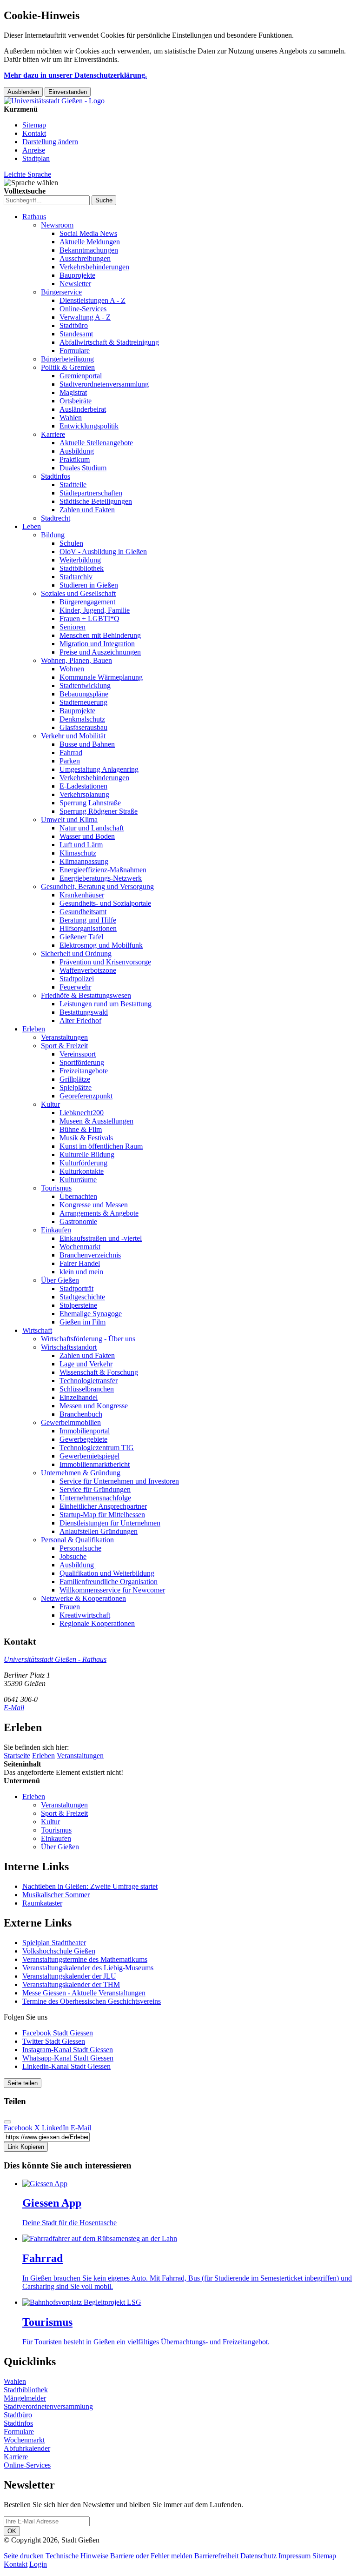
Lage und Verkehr (86, 1364)
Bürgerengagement (87, 602)
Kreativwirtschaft (85, 1615)
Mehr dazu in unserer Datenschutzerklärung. (75, 75)
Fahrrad (71, 753)
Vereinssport (78, 1054)
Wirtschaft (37, 1330)
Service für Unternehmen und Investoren (119, 1481)
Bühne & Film (81, 1129)
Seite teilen (23, 2083)
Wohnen (72, 669)
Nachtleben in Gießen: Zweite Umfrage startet (90, 1886)
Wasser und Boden (87, 836)
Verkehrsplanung (84, 794)
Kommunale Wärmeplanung (101, 677)
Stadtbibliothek (82, 568)
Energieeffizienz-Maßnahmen (103, 870)
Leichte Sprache (27, 174)
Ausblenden (23, 92)
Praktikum (75, 459)
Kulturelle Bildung (87, 1154)
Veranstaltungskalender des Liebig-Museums (88, 1968)
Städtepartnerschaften (91, 493)
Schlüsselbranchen (87, 1389)
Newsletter (75, 284)
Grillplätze (75, 1079)
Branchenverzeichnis (90, 1255)
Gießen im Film (83, 1322)
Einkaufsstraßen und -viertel (101, 1238)
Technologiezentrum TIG (97, 1448)
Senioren (73, 627)
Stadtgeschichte (82, 1297)
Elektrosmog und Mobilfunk (101, 945)
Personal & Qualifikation (77, 1540)
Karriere (53, 434)
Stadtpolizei (77, 979)
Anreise (34, 150)
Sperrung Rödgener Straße (99, 811)
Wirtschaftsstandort (69, 1347)
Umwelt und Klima (69, 820)
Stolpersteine (78, 1305)
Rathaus (34, 217)
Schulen (71, 543)
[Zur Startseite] (54, 101)
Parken (70, 761)
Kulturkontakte (82, 1171)
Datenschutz (258, 2556)
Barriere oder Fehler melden (151, 2556)
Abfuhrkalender (27, 2448)
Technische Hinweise (77, 2556)
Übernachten (78, 1196)
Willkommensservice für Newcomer (112, 1590)
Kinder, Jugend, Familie (95, 610)
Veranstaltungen (64, 1037)
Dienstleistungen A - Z (93, 300)
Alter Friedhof (80, 1020)
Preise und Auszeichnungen (100, 652)
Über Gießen (60, 1280)
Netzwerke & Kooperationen (83, 1598)
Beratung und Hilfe (88, 920)
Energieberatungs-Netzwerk (101, 878)
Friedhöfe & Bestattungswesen (86, 995)
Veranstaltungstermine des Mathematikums (85, 1959)
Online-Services (83, 309)
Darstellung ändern (50, 142)
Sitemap (34, 125)
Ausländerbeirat (83, 409)
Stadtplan (36, 158)
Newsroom (57, 225)
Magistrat (73, 392)
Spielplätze (76, 1087)
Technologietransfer (89, 1381)
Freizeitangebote (84, 1071)
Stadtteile (73, 485)
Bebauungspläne (84, 694)
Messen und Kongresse (94, 1406)
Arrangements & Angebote (99, 1213)
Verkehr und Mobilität (73, 736)
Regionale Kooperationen (97, 1623)
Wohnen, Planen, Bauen (76, 660)
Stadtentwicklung (85, 686)
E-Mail (14, 1708)
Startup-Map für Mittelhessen (102, 1515)
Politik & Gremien (68, 367)
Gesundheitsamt (83, 912)
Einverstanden (68, 92)
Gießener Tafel (81, 937)
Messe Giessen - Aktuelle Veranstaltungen (84, 1993)
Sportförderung (82, 1062)
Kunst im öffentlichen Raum (101, 1146)
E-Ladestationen (83, 786)
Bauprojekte (77, 275)
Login (38, 2564)
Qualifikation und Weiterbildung (107, 1573)
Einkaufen (56, 1230)
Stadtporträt (76, 1288)
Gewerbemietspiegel (89, 1456)
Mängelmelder (25, 2398)
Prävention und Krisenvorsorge (105, 962)
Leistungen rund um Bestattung (106, 1004)
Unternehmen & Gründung (81, 1473)
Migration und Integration (97, 644)
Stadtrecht (56, 518)
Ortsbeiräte (76, 401)
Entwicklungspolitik (89, 426)
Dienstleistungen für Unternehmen (110, 1523)
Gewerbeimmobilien (71, 1422)
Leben (32, 526)
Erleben (34, 1029)
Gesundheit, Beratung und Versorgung (97, 887)
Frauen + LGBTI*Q (89, 619)
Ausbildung (77, 451)
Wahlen (71, 418)
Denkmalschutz (82, 719)
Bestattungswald (84, 1012)
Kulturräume (78, 1180)
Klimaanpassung (84, 861)
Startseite (17, 1756)
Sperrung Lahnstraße (90, 803)
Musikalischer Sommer (56, 1895)
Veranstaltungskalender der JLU (69, 1976)
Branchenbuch (81, 1414)
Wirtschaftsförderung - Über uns (88, 1339)
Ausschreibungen (85, 258)
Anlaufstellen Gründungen (99, 1531)
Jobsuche (73, 1556)
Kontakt (34, 133)
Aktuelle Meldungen (90, 242)
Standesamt (76, 334)
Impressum (294, 2556)
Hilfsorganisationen (88, 928)
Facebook (18, 2128)
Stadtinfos (56, 476)
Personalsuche (80, 1548)
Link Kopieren (26, 2147)
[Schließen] (7, 2122)
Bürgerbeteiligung (67, 359)
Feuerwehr (75, 987)
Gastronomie (78, 1221)
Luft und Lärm (81, 845)
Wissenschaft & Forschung (99, 1372)
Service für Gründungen (95, 1489)
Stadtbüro (74, 325)
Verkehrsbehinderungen (94, 267)
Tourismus (56, 1188)
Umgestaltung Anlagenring (99, 769)
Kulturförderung (83, 1163)
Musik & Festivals (86, 1138)
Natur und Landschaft (92, 828)
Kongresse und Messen (94, 1205)
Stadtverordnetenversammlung (104, 384)
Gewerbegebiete (83, 1439)
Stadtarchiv (76, 577)
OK (12, 2531)
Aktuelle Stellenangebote (96, 443)
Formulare (75, 351)
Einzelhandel (79, 1397)
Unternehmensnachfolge (95, 1498)
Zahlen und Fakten (87, 510)
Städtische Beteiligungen (96, 501)
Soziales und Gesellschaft (78, 593)
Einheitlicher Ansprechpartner (103, 1506)
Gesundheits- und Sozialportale (105, 903)
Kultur (50, 1104)
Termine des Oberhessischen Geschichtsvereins (92, 2001)
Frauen (70, 1607)
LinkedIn (55, 2128)
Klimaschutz (78, 853)
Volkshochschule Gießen (59, 1951)
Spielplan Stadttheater (54, 1943)
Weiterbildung (80, 560)
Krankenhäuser (82, 895)
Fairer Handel (80, 1263)
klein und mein (81, 1272)
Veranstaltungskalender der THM (71, 1984)
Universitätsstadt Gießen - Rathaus (55, 1659)
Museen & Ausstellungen (96, 1121)
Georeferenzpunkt (86, 1096)
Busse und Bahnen (87, 744)
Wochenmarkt (80, 1247)
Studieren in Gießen (89, 585)
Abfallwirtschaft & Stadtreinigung (109, 342)
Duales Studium (83, 468)
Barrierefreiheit (216, 2556)
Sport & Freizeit (64, 1046)
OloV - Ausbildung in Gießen (103, 552)
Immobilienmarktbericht (95, 1464)
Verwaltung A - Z (85, 317)
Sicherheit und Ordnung (76, 953)
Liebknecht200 (82, 1113)
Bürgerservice (61, 292)
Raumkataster (42, 1903)
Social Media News (88, 233)
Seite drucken (24, 2556)
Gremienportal (81, 376)
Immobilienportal (85, 1431)
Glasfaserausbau (83, 727)
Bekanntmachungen (89, 250)
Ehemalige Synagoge (91, 1314)
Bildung (53, 535)
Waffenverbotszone (88, 970)
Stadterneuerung (83, 702)
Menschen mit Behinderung (100, 635)
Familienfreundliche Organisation (109, 1582)
